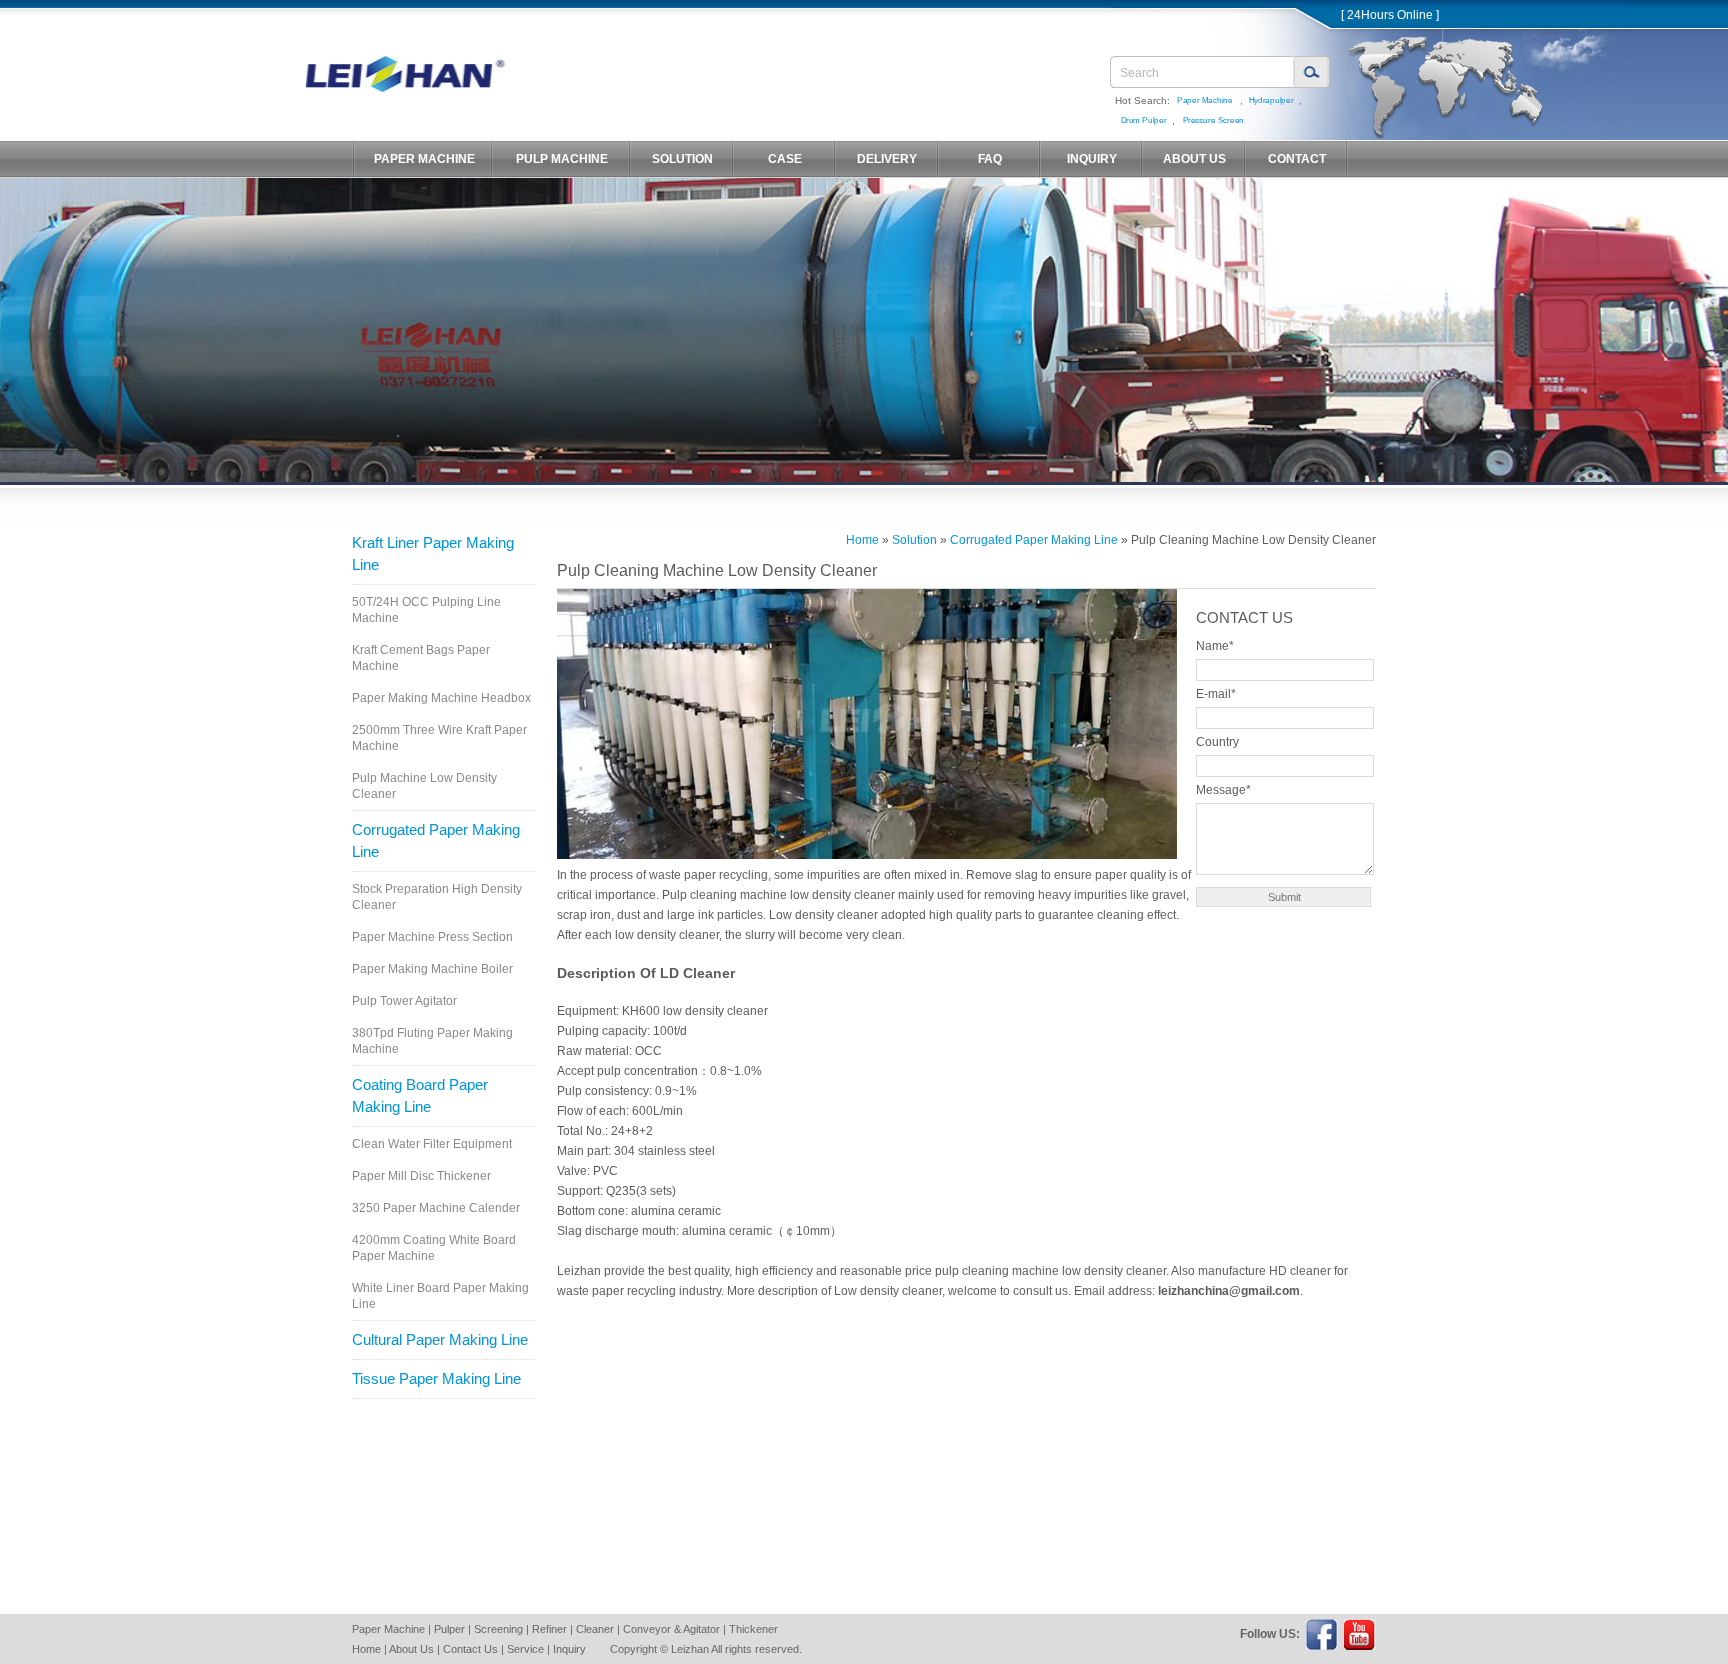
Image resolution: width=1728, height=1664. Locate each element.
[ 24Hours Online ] (1390, 15)
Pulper (449, 1629)
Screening (498, 1629)
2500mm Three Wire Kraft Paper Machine (439, 738)
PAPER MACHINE (424, 159)
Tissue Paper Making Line (436, 1378)
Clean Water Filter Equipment (432, 1144)
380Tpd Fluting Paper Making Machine (432, 1041)
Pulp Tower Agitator (404, 1001)
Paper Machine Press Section (432, 937)
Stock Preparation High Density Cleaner (437, 897)
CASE (785, 159)
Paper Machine (1205, 100)
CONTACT (1297, 159)
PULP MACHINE (562, 159)
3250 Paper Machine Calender (436, 1208)
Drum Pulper (1143, 120)
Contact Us (470, 1649)
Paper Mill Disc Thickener (421, 1176)
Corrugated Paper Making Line (436, 840)
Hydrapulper (1270, 100)
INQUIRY (1092, 159)
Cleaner (595, 1629)
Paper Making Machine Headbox (441, 698)
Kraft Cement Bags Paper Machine (421, 658)
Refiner (549, 1629)
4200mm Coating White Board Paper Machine (434, 1248)
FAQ (990, 159)
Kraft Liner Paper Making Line (433, 553)
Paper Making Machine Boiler (432, 969)
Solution (914, 540)
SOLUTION (682, 159)
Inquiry (569, 1649)
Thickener (753, 1629)
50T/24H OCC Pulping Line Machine (426, 610)
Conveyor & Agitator (671, 1629)
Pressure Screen (1213, 120)
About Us (411, 1649)
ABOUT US (1194, 159)
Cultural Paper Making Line (440, 1339)
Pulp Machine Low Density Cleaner (424, 786)
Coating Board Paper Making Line (420, 1095)
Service (525, 1649)
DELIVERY (887, 159)
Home (862, 540)
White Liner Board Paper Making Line (440, 1296)
